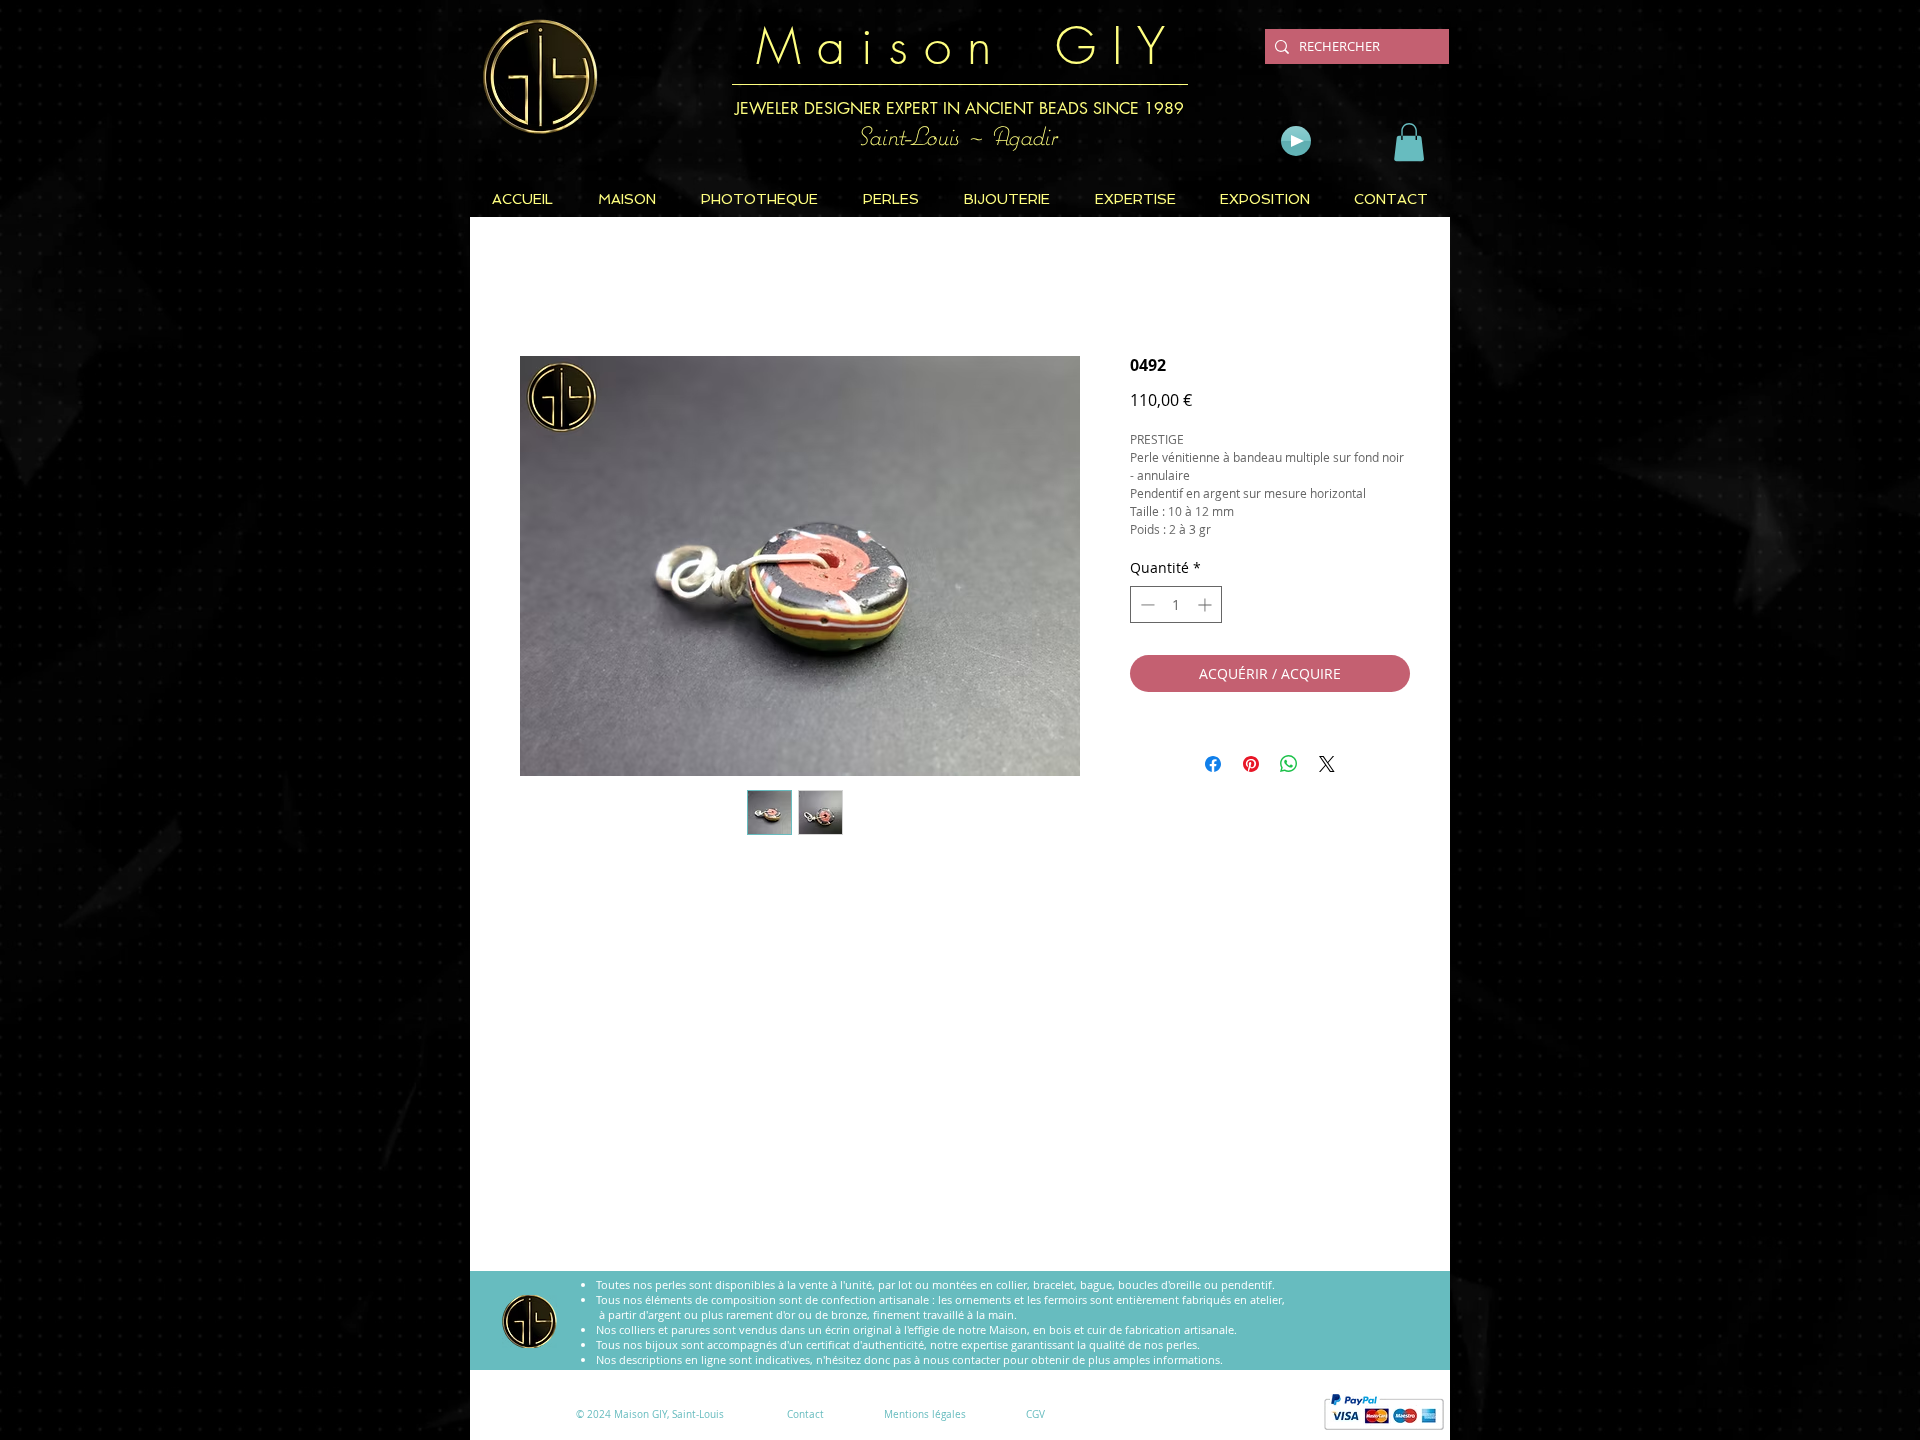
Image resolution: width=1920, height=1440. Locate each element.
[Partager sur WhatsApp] (1289, 769)
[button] (1409, 142)
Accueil (536, 289)
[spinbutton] (1176, 609)
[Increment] (1206, 609)
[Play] (1296, 141)
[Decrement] (1145, 609)
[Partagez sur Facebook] (1213, 769)
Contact (805, 1414)
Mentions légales (925, 1414)
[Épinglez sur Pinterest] (1251, 769)
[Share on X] (1327, 769)
